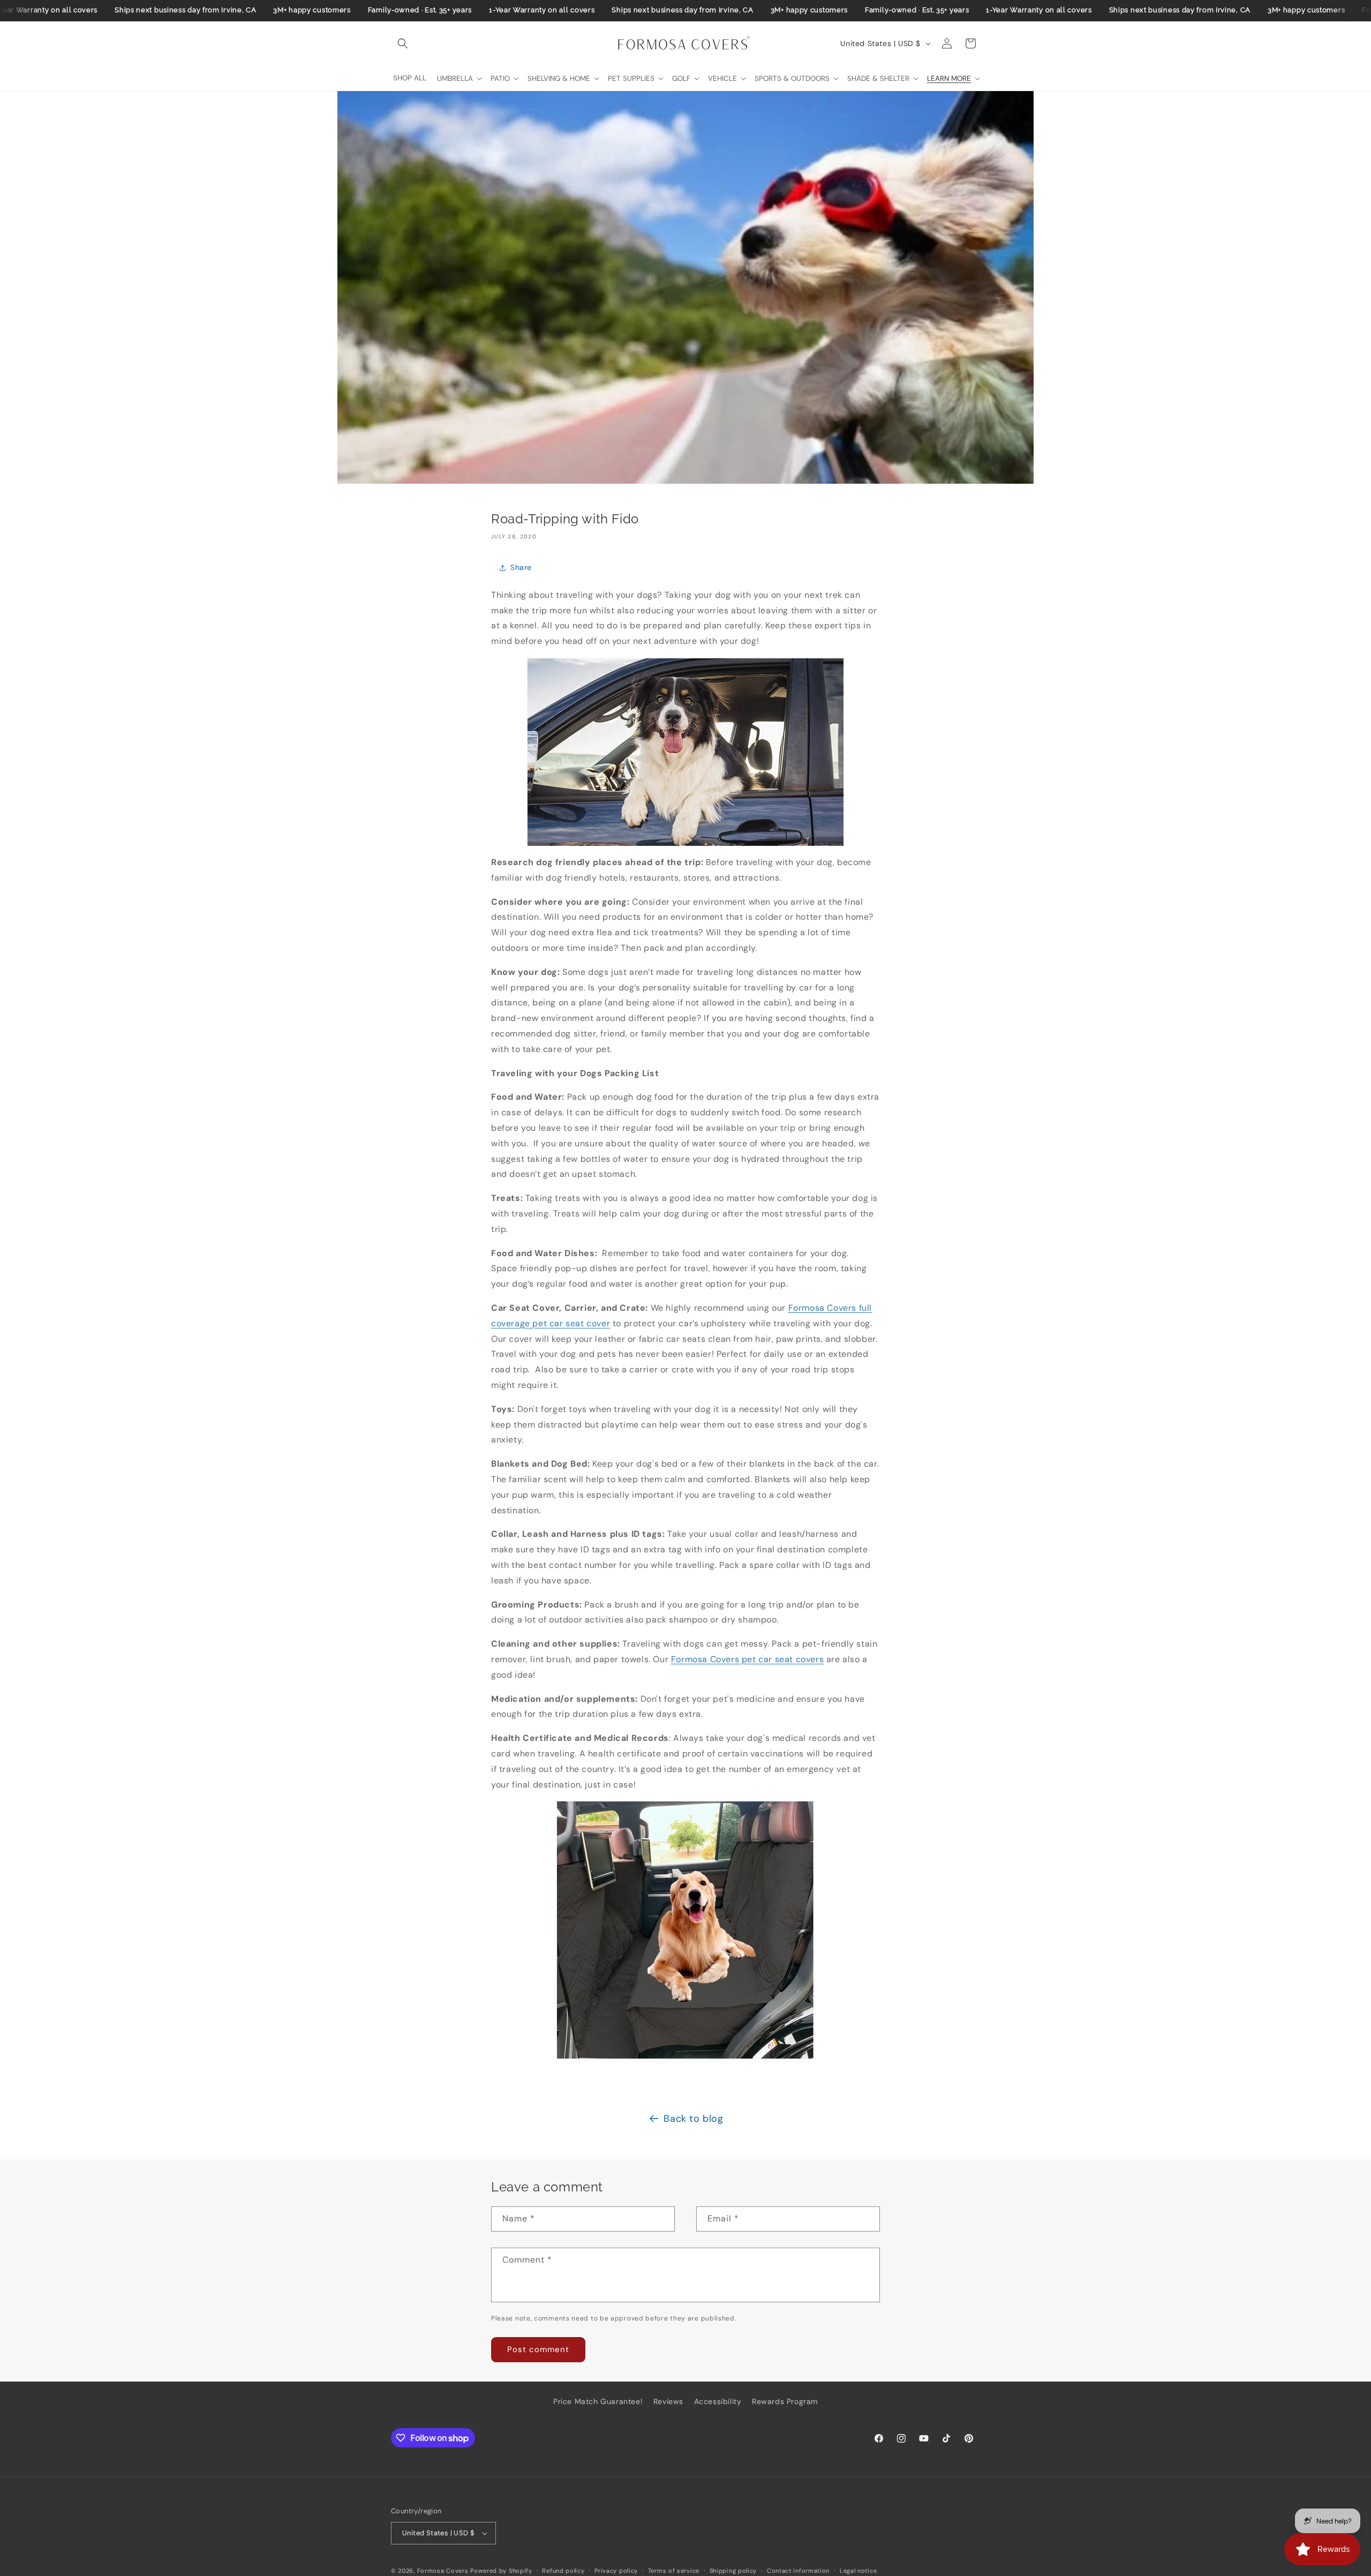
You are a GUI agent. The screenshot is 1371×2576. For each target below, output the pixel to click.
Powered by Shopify (501, 2571)
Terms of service (674, 2571)
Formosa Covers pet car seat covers (747, 1659)
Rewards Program (785, 2401)
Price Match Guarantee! (598, 2401)
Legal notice (858, 2571)
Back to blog (693, 2119)
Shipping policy (733, 2571)
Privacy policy (616, 2571)
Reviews (668, 2401)
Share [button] (521, 567)
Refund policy (563, 2571)
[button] (403, 43)
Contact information (798, 2571)
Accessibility (718, 2401)
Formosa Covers (443, 2571)
